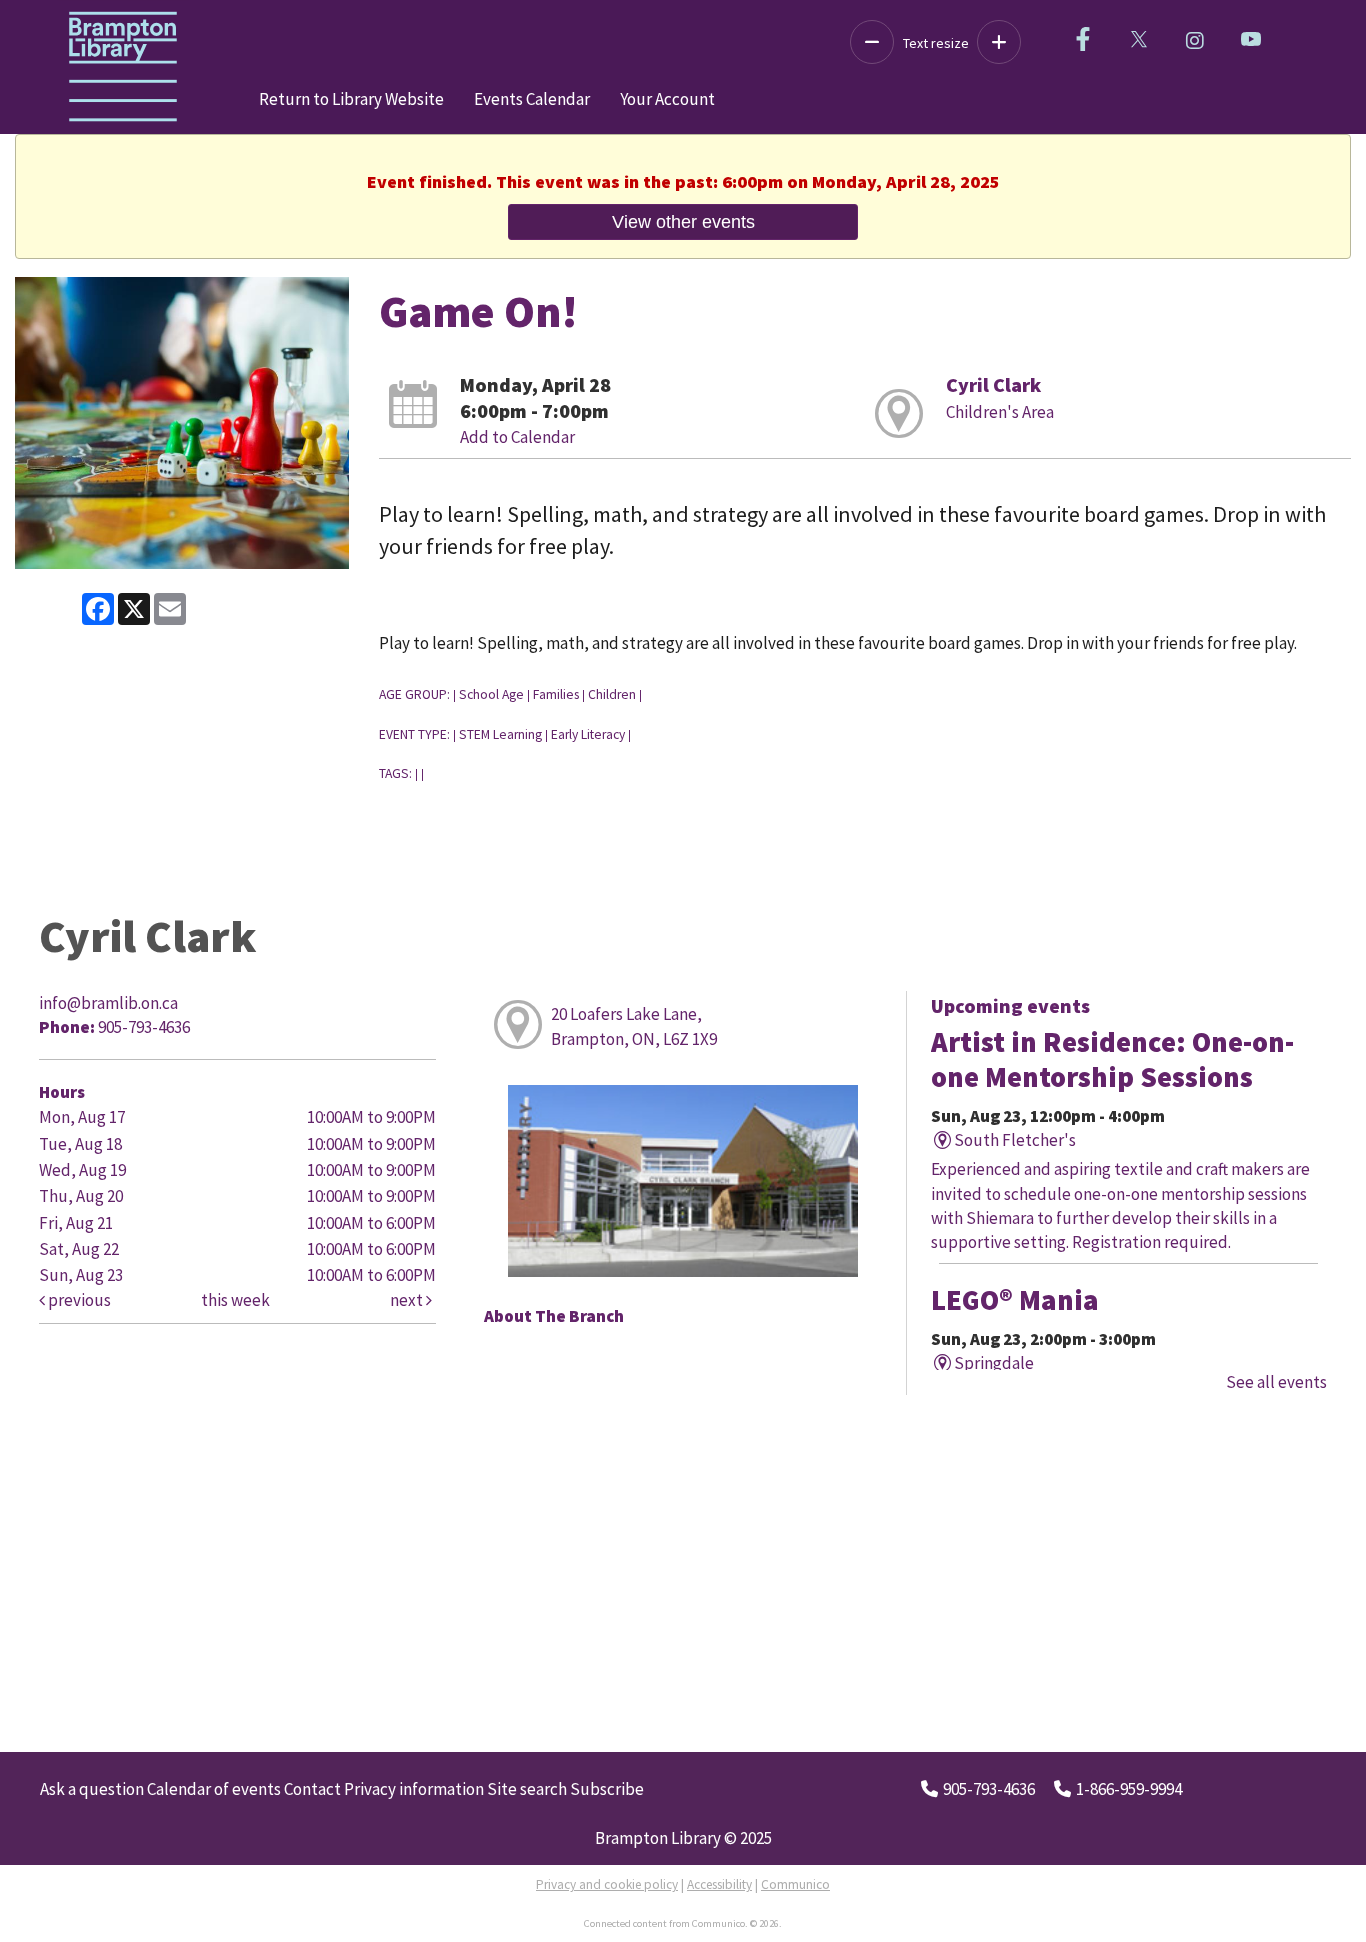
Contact (312, 1789)
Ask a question (92, 1789)
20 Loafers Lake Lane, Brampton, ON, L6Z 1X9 (634, 1026)
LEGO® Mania (1015, 1300)
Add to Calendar (517, 437)
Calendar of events (214, 1789)
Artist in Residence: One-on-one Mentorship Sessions (1112, 1059)
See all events (1276, 1382)
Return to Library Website (351, 99)
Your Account (667, 99)
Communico (795, 1884)
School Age (491, 694)
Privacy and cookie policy (607, 1884)
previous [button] (78, 1300)
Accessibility (719, 1884)
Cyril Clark (993, 384)
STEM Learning (500, 734)
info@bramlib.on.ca (108, 1003)
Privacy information (414, 1789)
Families (556, 694)
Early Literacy (588, 734)
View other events (683, 221)
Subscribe (607, 1789)
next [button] (408, 1300)
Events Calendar (532, 99)
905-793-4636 (989, 1789)
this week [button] (235, 1300)
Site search (527, 1789)
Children (612, 694)
